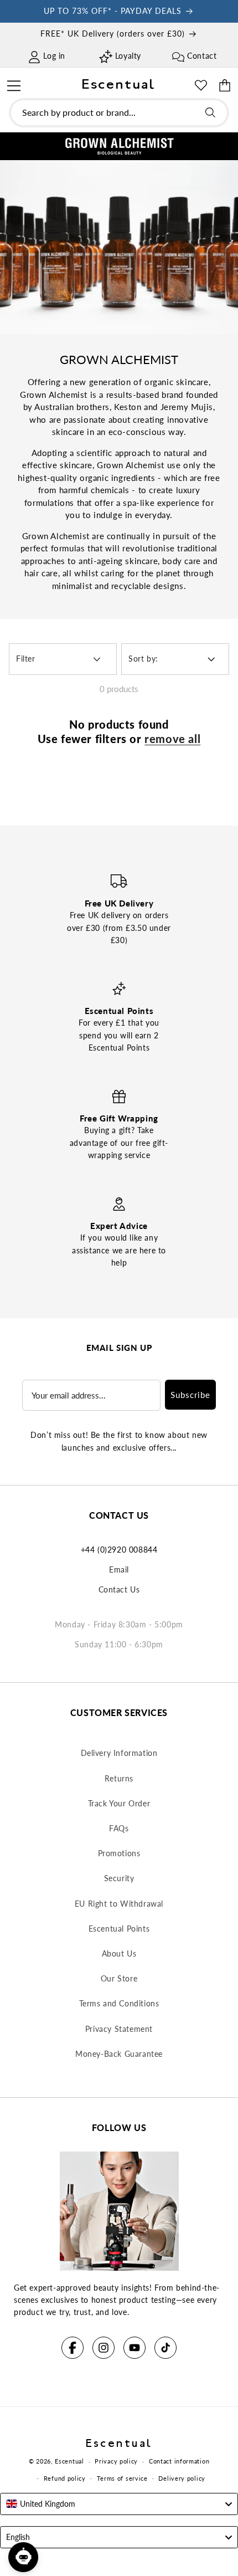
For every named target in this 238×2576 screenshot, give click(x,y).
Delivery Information (119, 1753)
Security (119, 1878)
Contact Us (119, 1589)
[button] (14, 84)
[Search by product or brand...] (210, 112)
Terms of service (122, 2478)
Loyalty (128, 56)
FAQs (119, 1828)
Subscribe (190, 1395)
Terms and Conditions (119, 2003)
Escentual (69, 2461)
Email (119, 1569)
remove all (172, 739)
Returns (119, 1778)
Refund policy (65, 2478)
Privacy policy (116, 2461)
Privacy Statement (119, 2029)
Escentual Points (119, 1929)
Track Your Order (119, 1803)
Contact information (179, 2461)
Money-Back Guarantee (119, 2054)
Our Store (119, 1978)
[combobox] (119, 113)
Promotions (119, 1853)
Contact (202, 56)
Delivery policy (182, 2478)
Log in (54, 56)
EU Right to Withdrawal (119, 1904)
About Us (119, 1953)
